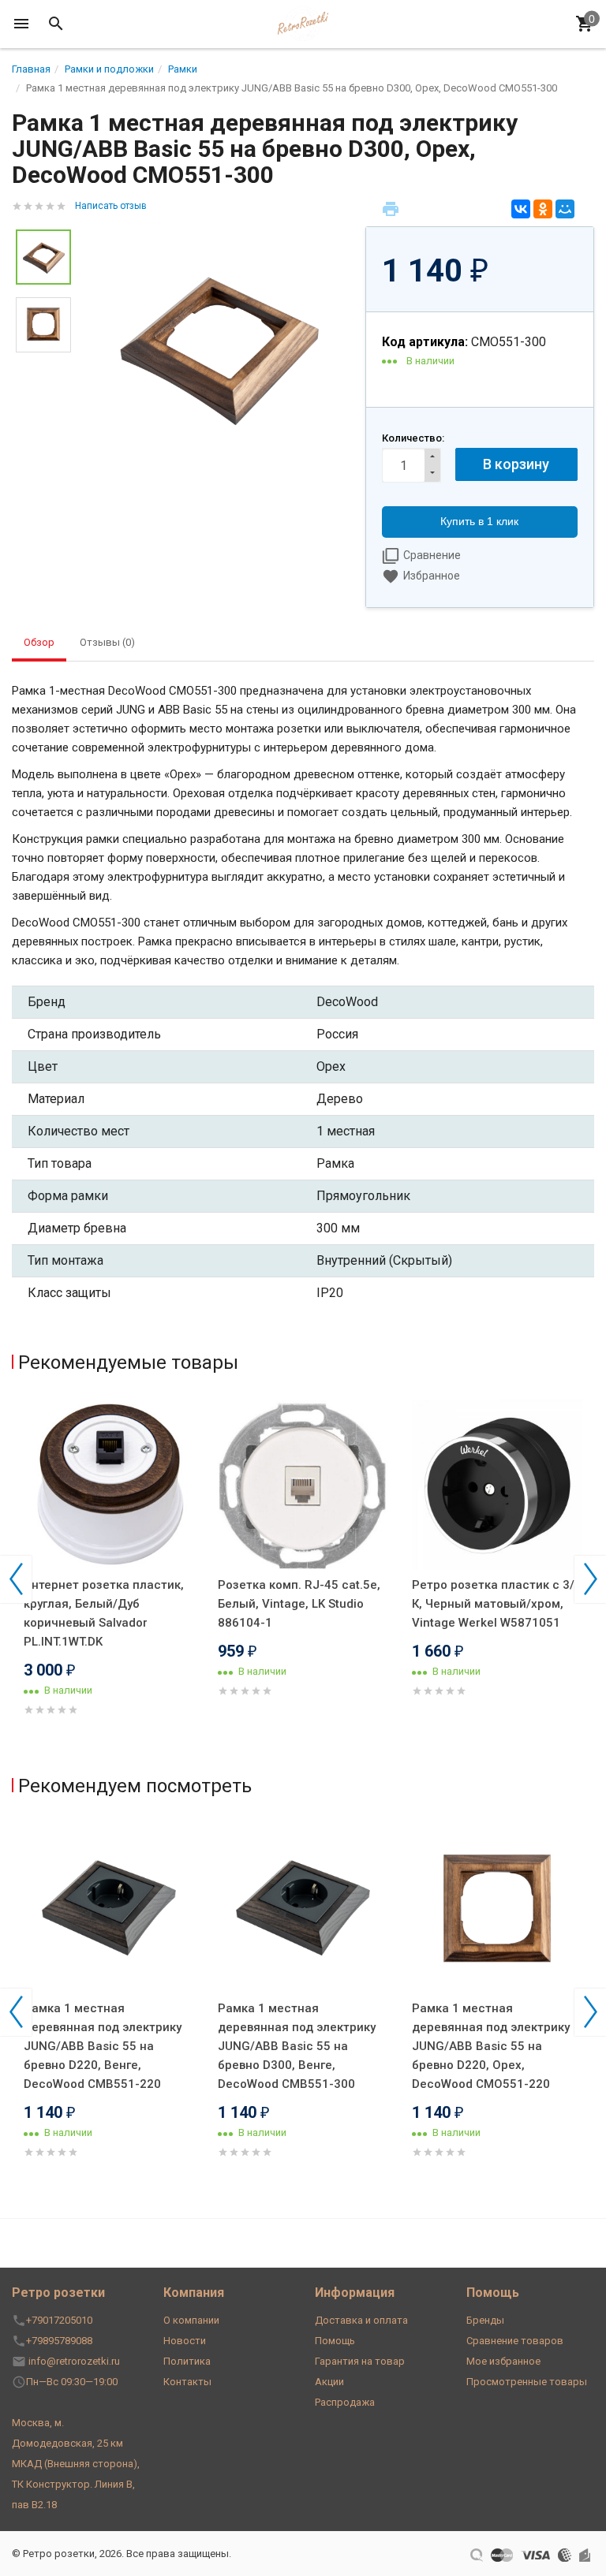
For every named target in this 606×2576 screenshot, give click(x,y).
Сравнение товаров (515, 2341)
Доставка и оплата (361, 2320)
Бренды (485, 2320)
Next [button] (590, 1579)
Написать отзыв (111, 206)
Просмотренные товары (527, 2382)
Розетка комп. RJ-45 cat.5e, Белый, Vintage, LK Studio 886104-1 (299, 1604)
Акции (329, 2382)
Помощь (335, 2341)
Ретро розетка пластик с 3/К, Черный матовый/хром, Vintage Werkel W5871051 (493, 1604)
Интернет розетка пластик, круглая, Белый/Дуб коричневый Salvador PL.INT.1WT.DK (104, 1613)
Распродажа (345, 2402)
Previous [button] (16, 1579)
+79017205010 (59, 2320)
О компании (191, 2320)
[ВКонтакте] (521, 209)
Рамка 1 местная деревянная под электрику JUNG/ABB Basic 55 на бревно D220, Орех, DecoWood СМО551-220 (491, 2046)
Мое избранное (503, 2361)
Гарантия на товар (360, 2361)
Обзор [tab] (39, 642)
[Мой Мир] (565, 209)
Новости (185, 2341)
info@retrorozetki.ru (74, 2361)
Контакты (187, 2382)
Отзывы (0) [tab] (107, 642)
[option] (218, 347)
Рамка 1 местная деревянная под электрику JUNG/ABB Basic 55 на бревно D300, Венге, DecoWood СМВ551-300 (297, 2046)
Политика (187, 2361)
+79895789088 (59, 2341)
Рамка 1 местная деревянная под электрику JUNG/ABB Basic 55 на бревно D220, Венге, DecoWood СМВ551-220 (103, 2046)
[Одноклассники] (543, 209)
